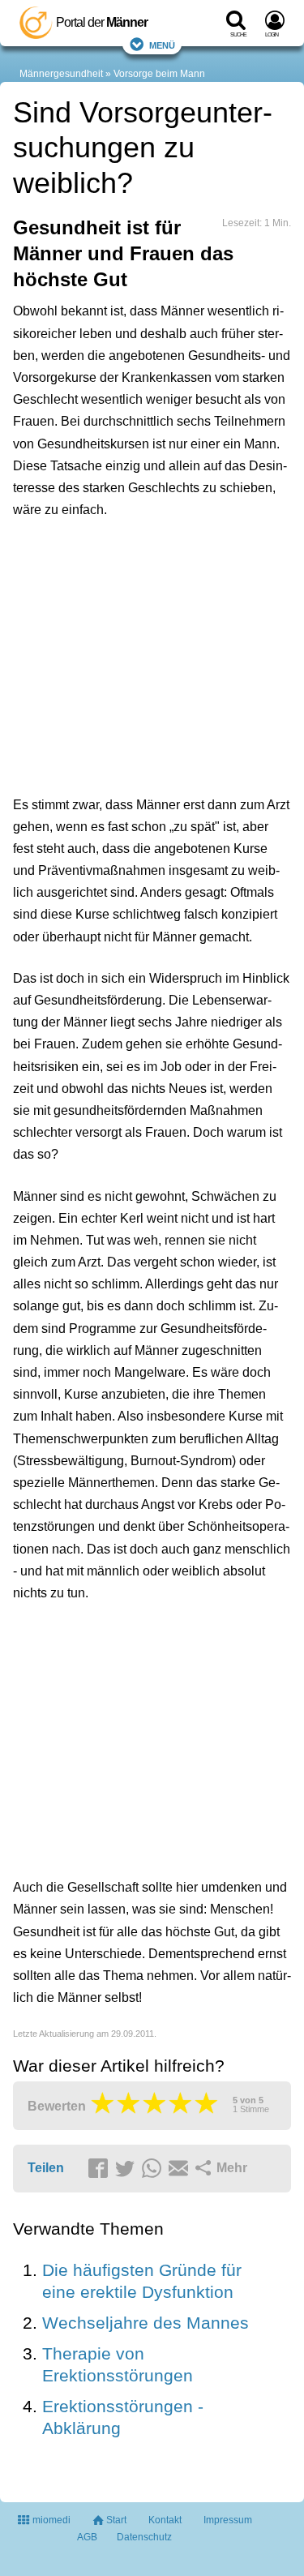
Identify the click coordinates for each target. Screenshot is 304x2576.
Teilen (46, 2168)
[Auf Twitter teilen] (127, 2169)
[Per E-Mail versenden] (181, 2169)
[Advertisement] (152, 654)
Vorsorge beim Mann (159, 74)
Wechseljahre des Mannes (146, 2323)
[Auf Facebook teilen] (101, 2169)
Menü (162, 44)
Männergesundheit (61, 74)
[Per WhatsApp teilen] (154, 2169)
